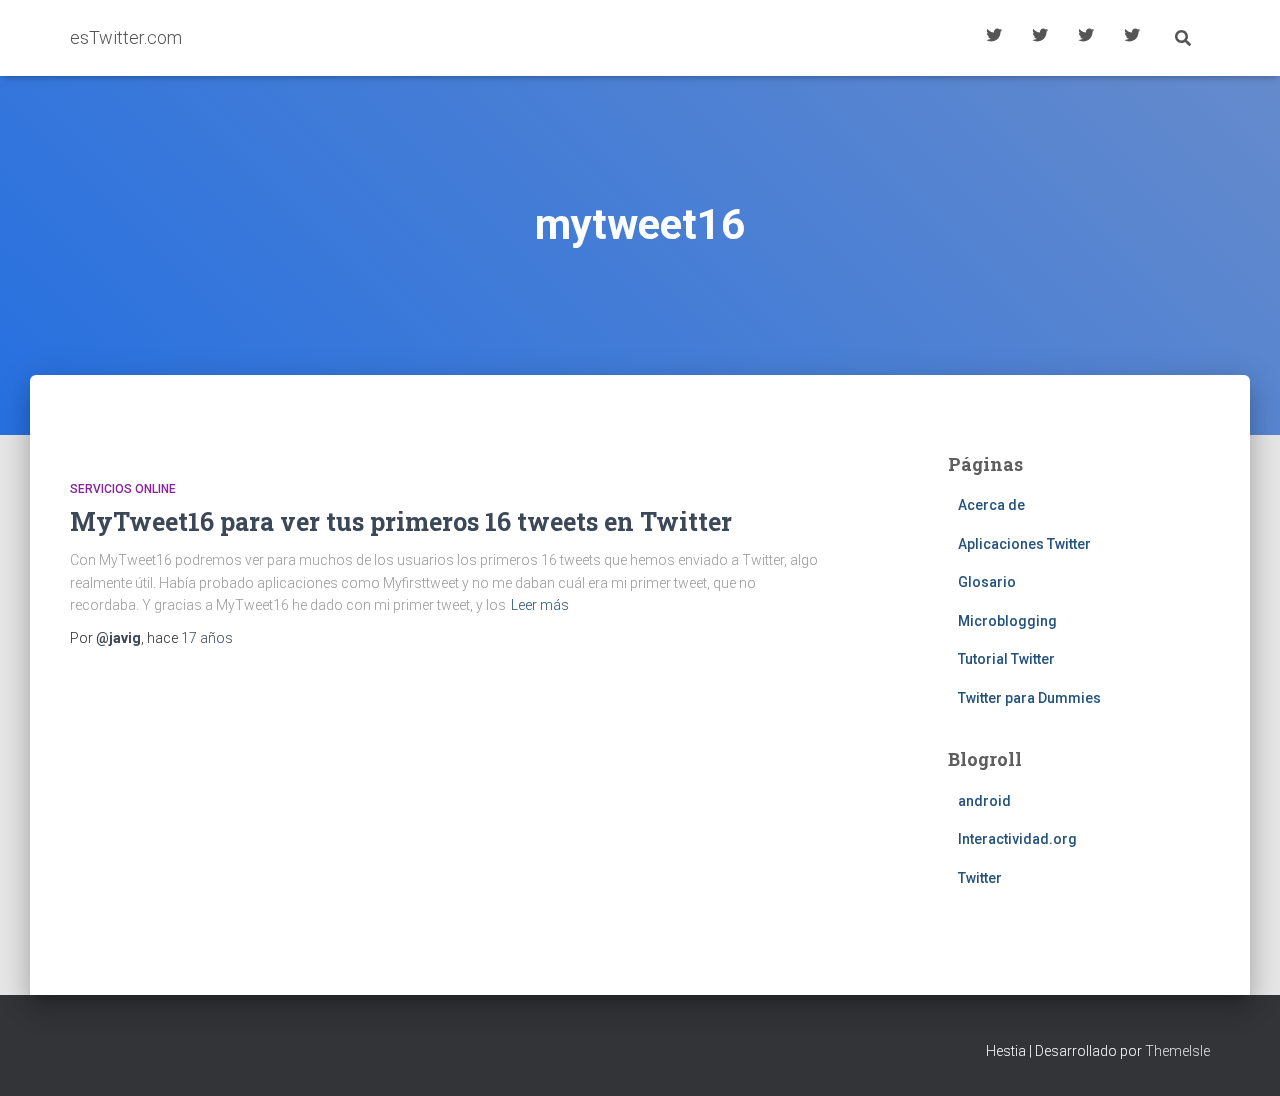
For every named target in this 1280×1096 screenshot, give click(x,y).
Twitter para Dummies (1029, 698)
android (984, 801)
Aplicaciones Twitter (1040, 38)
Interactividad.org (1017, 839)
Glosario (1086, 38)
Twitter (980, 878)
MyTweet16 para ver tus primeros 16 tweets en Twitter (401, 521)
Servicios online (123, 489)
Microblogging (1007, 621)
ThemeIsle (1177, 1051)
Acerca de (1132, 38)
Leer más (540, 605)
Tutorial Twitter (994, 38)
